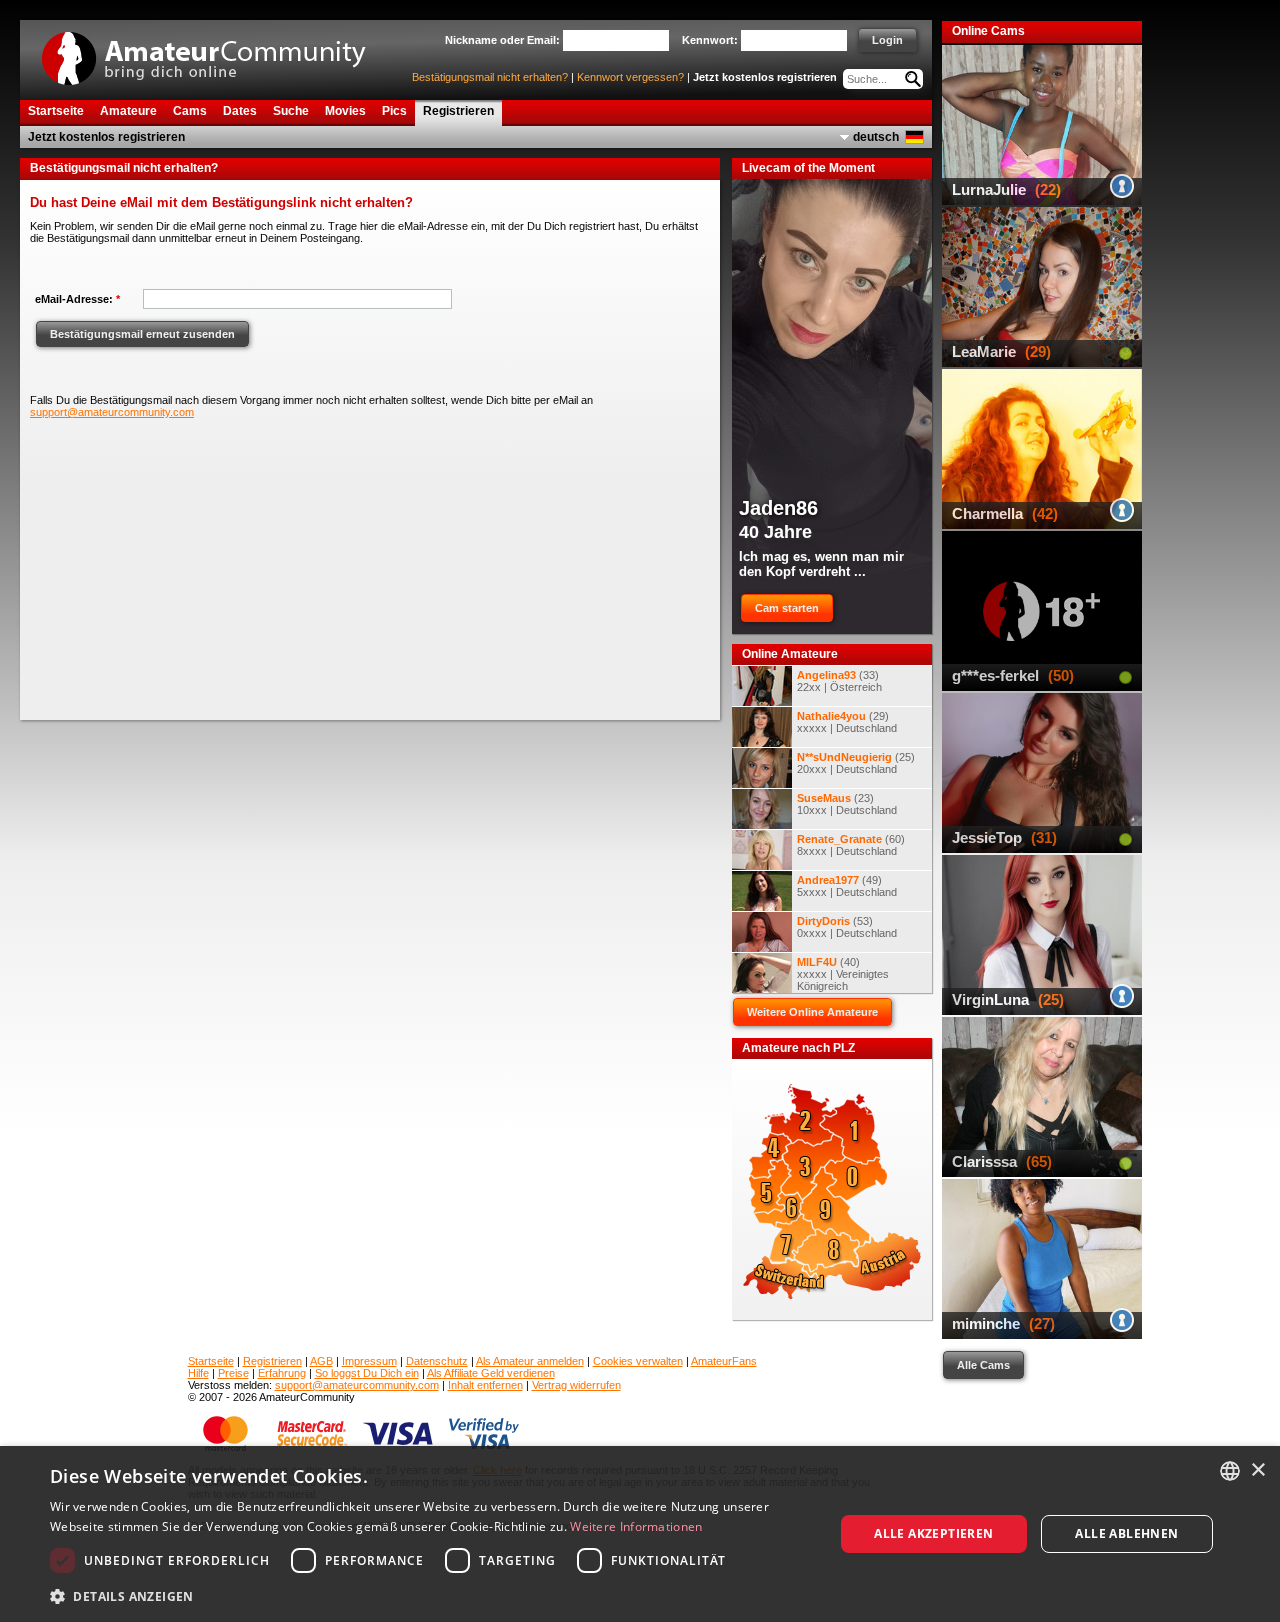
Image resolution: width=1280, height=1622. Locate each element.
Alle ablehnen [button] (1126, 1533)
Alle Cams (983, 1365)
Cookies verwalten (638, 1361)
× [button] (1257, 1470)
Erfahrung (282, 1373)
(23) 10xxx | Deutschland (847, 804)
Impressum (369, 1361)
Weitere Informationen (636, 1526)
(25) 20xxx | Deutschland (856, 763)
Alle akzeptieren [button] (933, 1533)
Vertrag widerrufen (576, 1385)
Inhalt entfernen (485, 1385)
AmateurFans (724, 1361)
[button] (430, 1595)
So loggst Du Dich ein (367, 1373)
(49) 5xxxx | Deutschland (847, 886)
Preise (233, 1373)
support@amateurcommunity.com (112, 412)
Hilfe (198, 1373)
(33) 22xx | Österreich (839, 681)
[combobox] (1230, 1471)
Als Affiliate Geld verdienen (491, 1373)
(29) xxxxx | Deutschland (847, 722)
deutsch (876, 137)
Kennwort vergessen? (630, 77)
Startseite (211, 1361)
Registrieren (272, 1361)
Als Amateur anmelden (530, 1361)
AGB (321, 1361)
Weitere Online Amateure (812, 1012)
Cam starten (787, 608)
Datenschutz (437, 1361)
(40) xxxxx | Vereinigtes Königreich (843, 974)
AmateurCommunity (215, 51)
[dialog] (640, 1534)
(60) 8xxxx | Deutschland (851, 845)
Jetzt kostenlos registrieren (765, 77)
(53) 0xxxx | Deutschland (847, 927)
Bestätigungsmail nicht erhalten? (490, 77)
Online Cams (988, 31)
